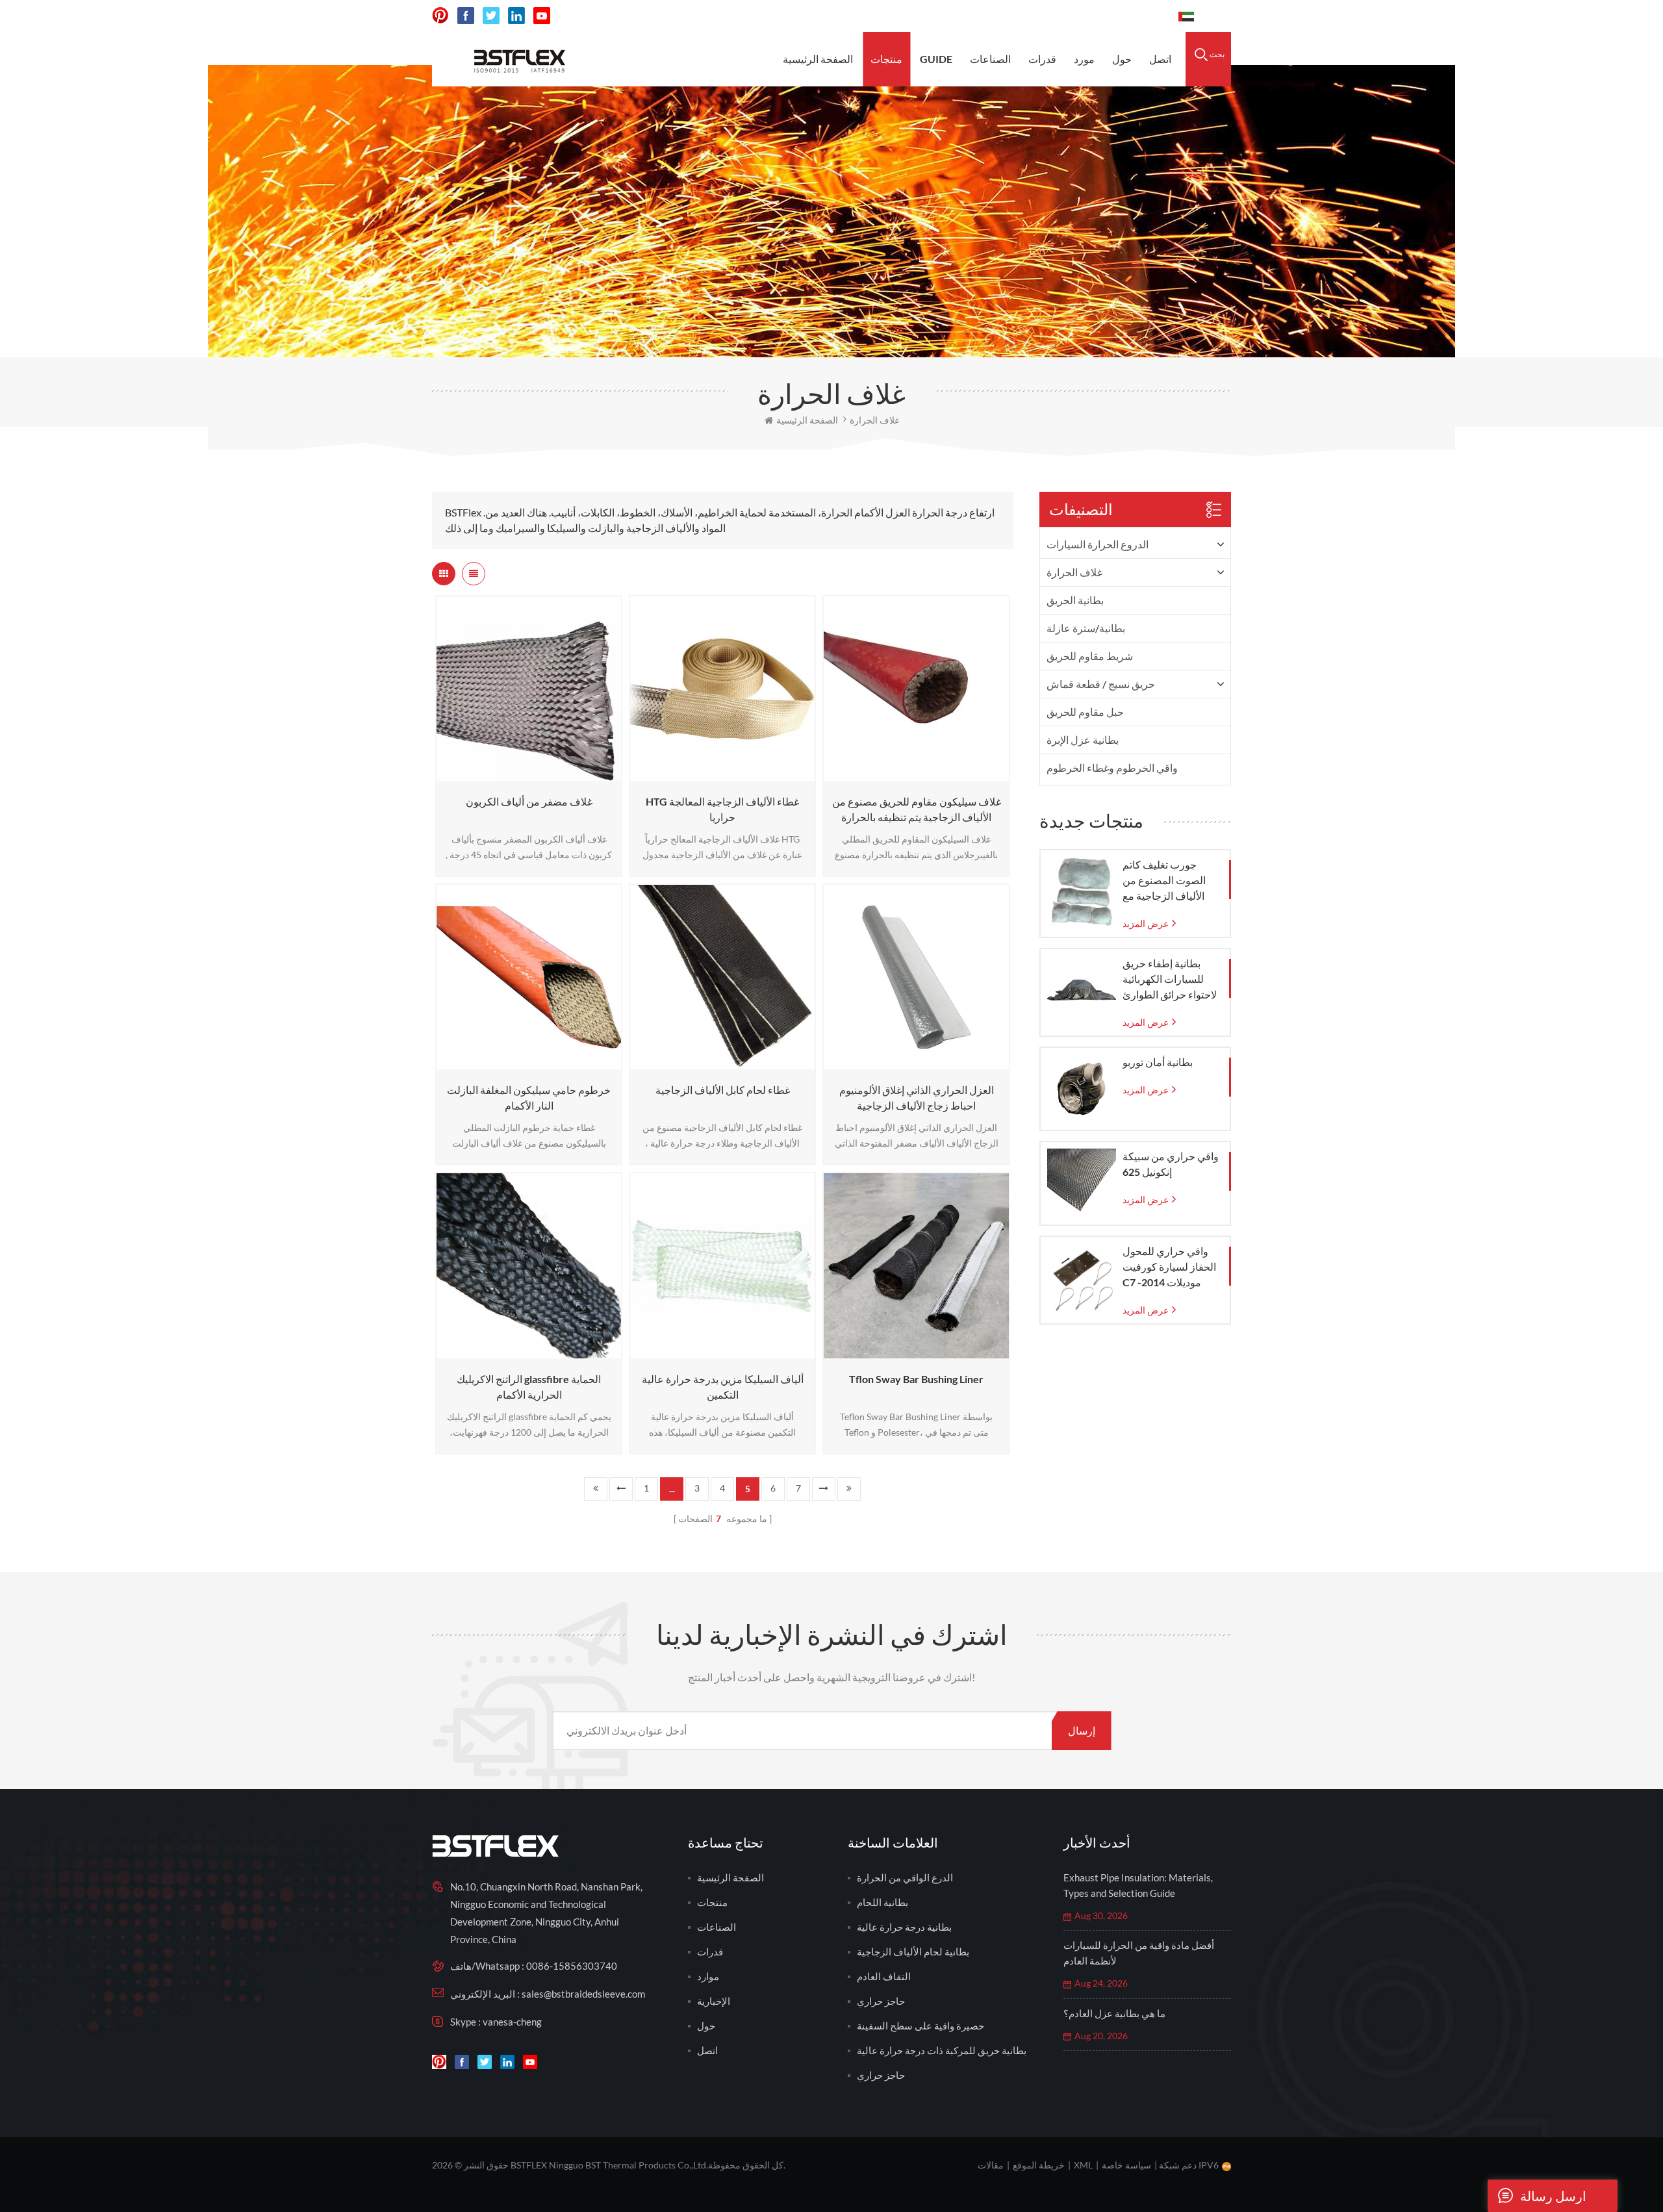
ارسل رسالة (1553, 2196)
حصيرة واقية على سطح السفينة (920, 2026)
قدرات (1042, 59)
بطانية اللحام (882, 1902)
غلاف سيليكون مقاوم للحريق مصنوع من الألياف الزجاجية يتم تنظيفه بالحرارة (917, 809)
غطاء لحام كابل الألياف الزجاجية (723, 1090)
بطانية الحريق (1075, 600)
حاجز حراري (881, 2001)
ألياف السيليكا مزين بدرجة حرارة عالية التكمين (723, 1387)
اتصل (1160, 59)
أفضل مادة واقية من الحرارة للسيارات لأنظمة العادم (1139, 1953)
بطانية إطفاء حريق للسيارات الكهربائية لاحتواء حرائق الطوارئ (1170, 979)
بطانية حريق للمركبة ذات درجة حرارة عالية (942, 2050)
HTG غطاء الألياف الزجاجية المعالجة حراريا (722, 809)
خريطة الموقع (1039, 2165)
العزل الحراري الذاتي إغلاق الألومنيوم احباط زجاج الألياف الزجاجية (917, 1098)
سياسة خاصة (1126, 2165)
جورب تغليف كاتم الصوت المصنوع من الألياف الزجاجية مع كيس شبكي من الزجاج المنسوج (1170, 881)
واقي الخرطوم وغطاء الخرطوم (1112, 768)
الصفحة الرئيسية (818, 59)
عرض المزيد (525, 775)
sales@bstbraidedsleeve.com (975, 16)
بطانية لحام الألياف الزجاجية (913, 1951)
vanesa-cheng (512, 2022)
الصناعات (990, 59)
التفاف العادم (884, 1976)
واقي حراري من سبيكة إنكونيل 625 (1171, 1164)
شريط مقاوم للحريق (1090, 656)
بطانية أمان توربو (1158, 1062)
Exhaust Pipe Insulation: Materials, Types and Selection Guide (1138, 1885)
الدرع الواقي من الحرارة (905, 1877)
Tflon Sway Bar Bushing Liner (916, 1379)
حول (1122, 59)
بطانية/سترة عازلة (1086, 628)
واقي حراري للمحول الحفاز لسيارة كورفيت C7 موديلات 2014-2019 (1169, 1267)
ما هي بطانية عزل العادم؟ (1114, 2013)
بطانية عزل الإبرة (1083, 740)
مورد (1084, 59)
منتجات (886, 59)
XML (1083, 2165)
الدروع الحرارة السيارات (1098, 544)
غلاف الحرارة (1074, 572)
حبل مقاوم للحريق (1085, 712)
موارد (708, 1976)
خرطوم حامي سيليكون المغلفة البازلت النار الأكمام (529, 1098)
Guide (936, 59)
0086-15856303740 (1113, 16)
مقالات (991, 2165)
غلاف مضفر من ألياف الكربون (529, 801)
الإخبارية (714, 2001)
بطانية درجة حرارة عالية (904, 1927)
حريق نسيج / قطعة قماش (1101, 684)
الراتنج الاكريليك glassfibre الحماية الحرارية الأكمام (529, 1387)
